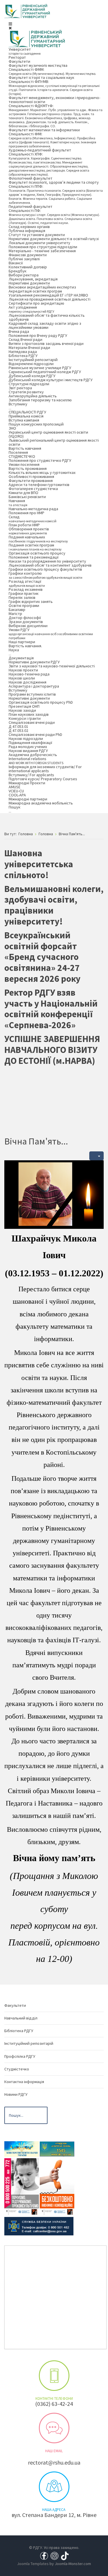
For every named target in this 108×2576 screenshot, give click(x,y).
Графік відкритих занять (31, 601)
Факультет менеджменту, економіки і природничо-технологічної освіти (54, 100)
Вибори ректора (24, 275)
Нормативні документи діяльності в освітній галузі (54, 239)
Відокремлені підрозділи (31, 364)
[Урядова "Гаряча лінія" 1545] (57, 2149)
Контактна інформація (24, 2082)
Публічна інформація (27, 231)
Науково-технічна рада (29, 674)
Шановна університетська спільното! (39, 864)
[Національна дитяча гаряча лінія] (22, 2186)
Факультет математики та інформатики (44, 130)
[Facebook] (44, 2555)
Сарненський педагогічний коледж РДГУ (45, 372)
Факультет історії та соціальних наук (41, 77)
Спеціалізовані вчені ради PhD (35, 734)
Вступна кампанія (24, 420)
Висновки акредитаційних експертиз (42, 287)
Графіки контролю (46, 575)
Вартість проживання (28, 468)
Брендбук (18, 271)
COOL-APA (17, 795)
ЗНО (12, 428)
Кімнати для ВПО (23, 493)
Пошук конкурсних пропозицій (36, 424)
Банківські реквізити (27, 497)
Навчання (18, 503)
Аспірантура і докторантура (34, 686)
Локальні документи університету (39, 243)
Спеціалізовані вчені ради (32, 722)
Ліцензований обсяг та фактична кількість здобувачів (47, 317)
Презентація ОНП (24, 706)
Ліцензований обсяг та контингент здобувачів (50, 565)
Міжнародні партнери (28, 799)
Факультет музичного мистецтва (38, 65)
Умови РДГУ (51, 634)
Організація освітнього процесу (37, 553)
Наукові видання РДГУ (28, 751)
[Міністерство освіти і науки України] (22, 2149)
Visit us (54, 2487)
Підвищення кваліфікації (30, 743)
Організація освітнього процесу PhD (41, 702)
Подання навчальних (38, 539)
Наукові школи (22, 678)
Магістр (15, 614)
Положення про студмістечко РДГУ (40, 460)
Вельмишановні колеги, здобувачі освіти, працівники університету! (54, 905)
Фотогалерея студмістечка (33, 489)
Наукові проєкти (23, 670)
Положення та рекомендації (34, 557)
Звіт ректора (20, 388)
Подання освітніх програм (35, 547)
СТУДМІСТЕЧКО (22, 456)
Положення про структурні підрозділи (43, 247)
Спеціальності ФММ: (52, 71)
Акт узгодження (31, 309)
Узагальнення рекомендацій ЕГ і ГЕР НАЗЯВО (48, 295)
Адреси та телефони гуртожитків (39, 485)
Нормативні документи (29, 283)
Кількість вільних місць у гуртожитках (42, 472)
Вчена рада (19, 331)
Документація (21, 658)
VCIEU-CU (16, 791)
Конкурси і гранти (25, 718)
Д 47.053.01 (18, 726)
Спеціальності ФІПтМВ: (54, 87)
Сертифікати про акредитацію (36, 303)
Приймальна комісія (26, 416)
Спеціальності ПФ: (54, 216)
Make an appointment (54, 2376)
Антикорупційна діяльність (33, 396)
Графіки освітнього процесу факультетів (45, 569)
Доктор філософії (25, 618)
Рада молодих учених (28, 747)
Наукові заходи (22, 710)
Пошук (15, 809)
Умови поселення (24, 464)
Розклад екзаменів (26, 589)
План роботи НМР (24, 525)
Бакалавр (17, 610)
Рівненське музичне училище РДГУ (40, 368)
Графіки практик (24, 593)
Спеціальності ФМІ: (52, 140)
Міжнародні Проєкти (27, 783)
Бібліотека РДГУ (23, 356)
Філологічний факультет (31, 178)
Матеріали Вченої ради (29, 348)
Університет (25, 51)
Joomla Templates (33, 2564)
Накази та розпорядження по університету (47, 561)
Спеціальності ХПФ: (49, 164)
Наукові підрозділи (26, 739)
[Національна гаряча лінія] (57, 2186)
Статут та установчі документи (37, 235)
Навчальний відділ (21, 2018)
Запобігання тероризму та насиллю (40, 400)
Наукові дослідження (28, 682)
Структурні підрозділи (29, 384)
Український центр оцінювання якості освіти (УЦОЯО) (48, 434)
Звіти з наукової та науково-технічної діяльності (52, 666)
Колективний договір (28, 267)
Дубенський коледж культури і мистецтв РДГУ (51, 380)
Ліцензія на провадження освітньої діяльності (50, 299)
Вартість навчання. (25, 646)
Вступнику (18, 406)
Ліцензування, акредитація (33, 279)
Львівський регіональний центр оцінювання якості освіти (54, 442)
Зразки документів (26, 622)
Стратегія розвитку (26, 392)
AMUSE (15, 787)
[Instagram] (54, 2555)
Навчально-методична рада (33, 509)
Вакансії (16, 263)
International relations (36, 761)
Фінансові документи (28, 255)
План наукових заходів (29, 714)
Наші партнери (22, 642)
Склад (33, 519)
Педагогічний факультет (31, 206)
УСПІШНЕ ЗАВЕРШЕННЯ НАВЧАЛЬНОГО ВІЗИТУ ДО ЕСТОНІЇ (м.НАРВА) (52, 1050)
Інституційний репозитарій (33, 360)
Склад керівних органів (29, 227)
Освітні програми (24, 605)
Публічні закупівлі (24, 259)
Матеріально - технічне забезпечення (42, 251)
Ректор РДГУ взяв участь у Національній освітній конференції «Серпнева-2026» (51, 1009)
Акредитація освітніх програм (35, 291)
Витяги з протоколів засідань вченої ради (46, 343)
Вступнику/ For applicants (31, 775)
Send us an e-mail (54, 2428)
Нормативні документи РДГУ (34, 662)
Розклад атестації (27, 583)
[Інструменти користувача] (96, 1156)
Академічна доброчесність (33, 755)
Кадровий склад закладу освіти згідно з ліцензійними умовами (45, 325)
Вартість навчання (25, 448)
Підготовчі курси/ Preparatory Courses (43, 779)
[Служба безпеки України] (39, 2226)
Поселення (18, 452)
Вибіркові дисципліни (28, 626)
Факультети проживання (31, 481)
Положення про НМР (26, 513)
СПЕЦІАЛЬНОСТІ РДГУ (27, 412)
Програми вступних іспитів (32, 694)
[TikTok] (65, 2555)
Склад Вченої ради (25, 339)
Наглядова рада (23, 352)
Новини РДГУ (16, 2094)
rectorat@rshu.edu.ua (54, 2462)
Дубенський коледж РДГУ (32, 376)
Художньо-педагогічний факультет (40, 150)
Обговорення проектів (29, 531)
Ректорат (17, 57)
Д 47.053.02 (18, 730)
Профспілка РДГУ (20, 2056)
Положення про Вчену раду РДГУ (38, 335)
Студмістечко (17, 2069)
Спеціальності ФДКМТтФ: (56, 116)
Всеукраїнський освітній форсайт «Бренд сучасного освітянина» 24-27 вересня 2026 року (42, 957)
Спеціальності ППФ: (56, 194)
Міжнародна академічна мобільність (41, 803)
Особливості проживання (31, 477)
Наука (14, 652)
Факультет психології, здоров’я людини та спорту (54, 182)
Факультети (19, 61)
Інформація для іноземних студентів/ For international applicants (45, 769)
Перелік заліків (22, 597)
